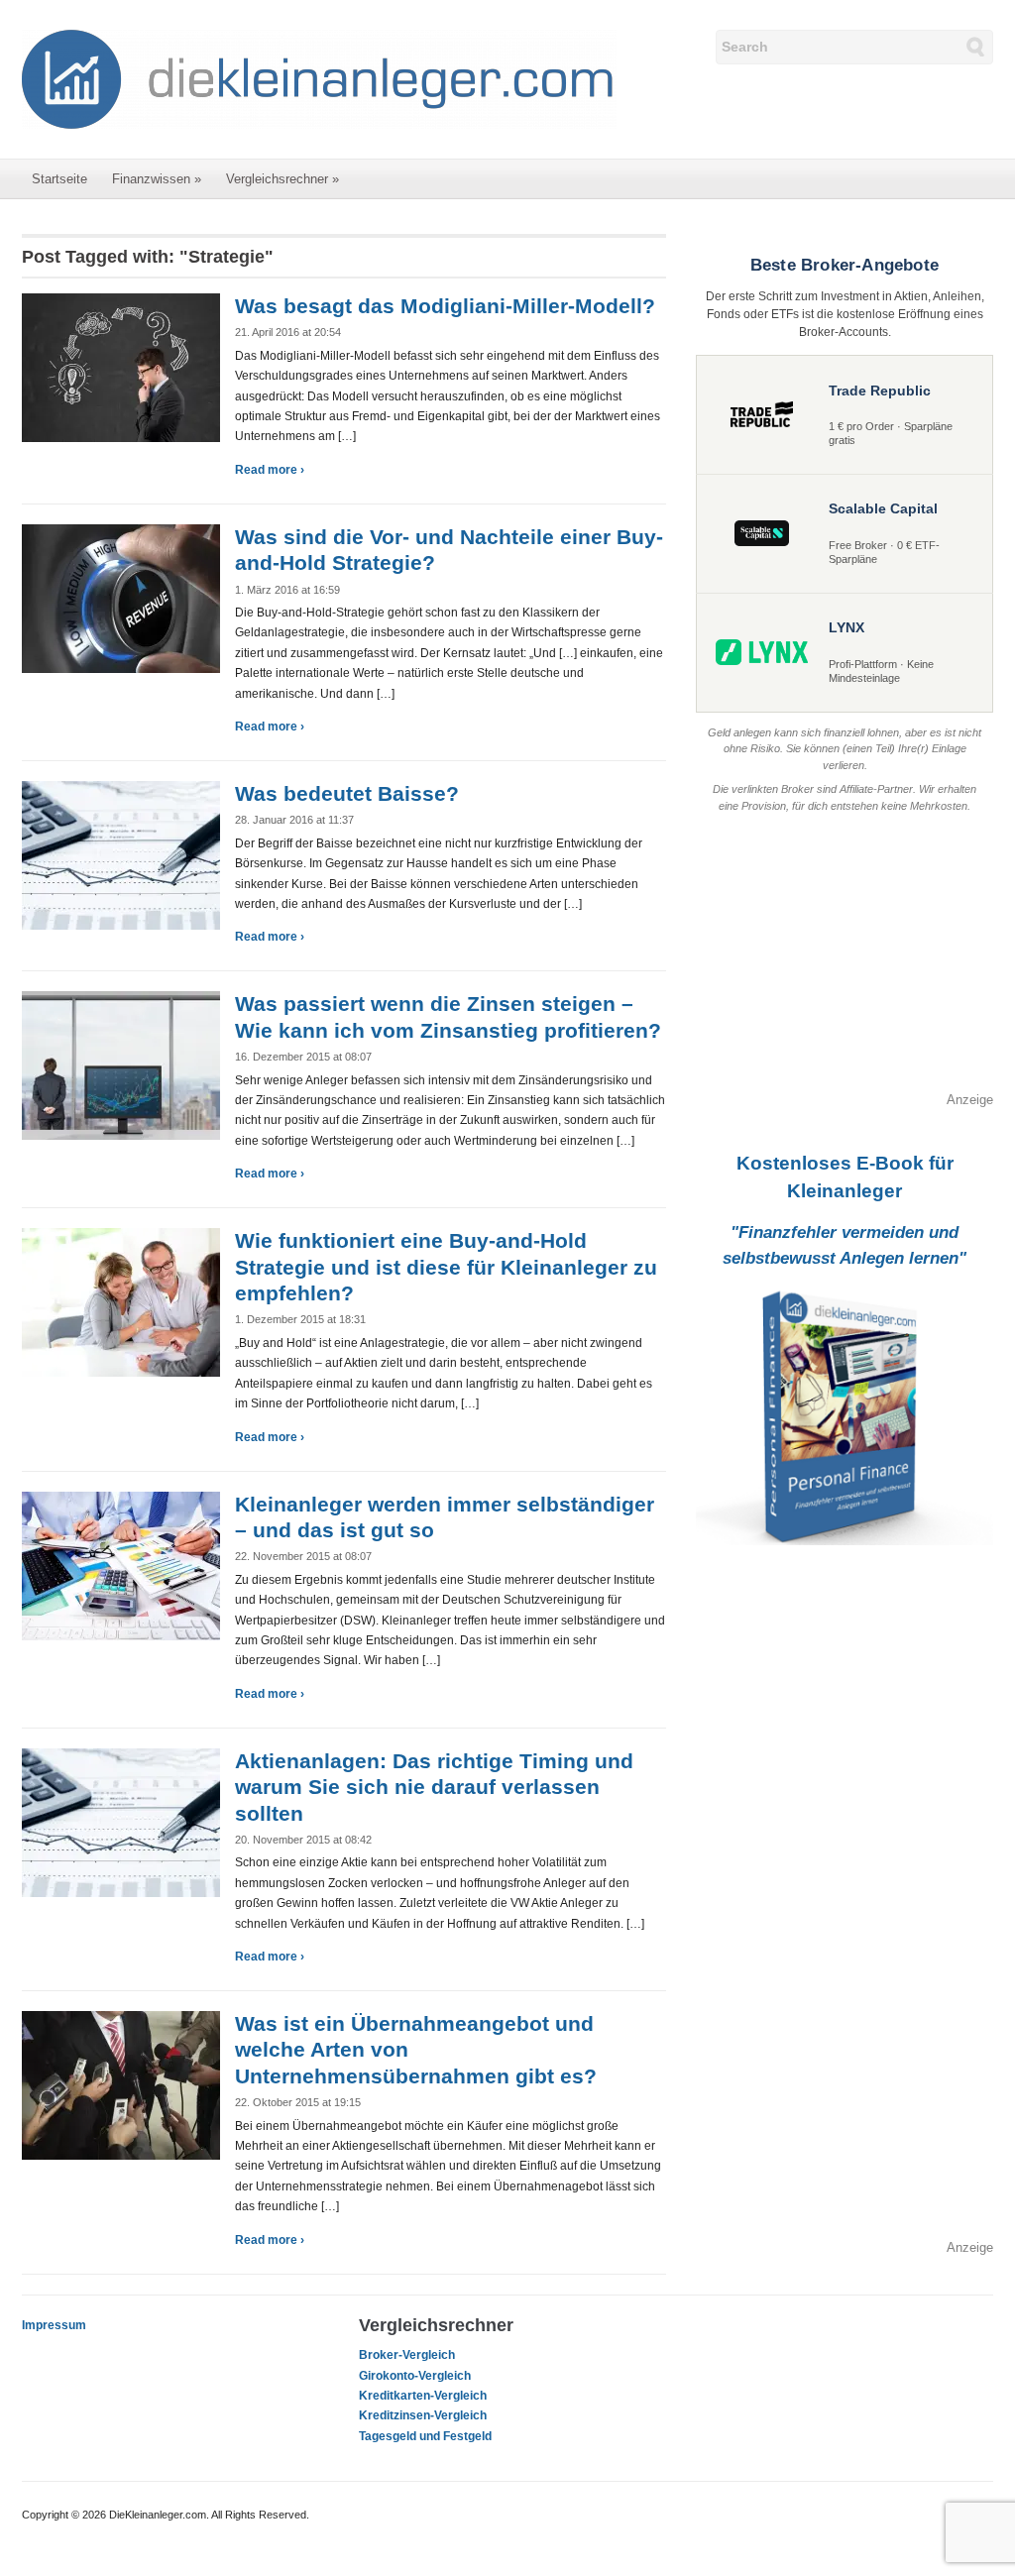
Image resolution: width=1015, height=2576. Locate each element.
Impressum (54, 2325)
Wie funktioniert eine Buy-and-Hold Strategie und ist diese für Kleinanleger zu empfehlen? (446, 1267)
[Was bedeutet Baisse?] (121, 854)
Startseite (59, 179)
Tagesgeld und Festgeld (425, 2436)
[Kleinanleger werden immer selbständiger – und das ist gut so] (121, 1564)
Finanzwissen (157, 179)
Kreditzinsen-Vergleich (423, 2415)
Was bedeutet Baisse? (347, 793)
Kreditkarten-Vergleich (423, 2396)
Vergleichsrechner (282, 179)
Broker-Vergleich (407, 2355)
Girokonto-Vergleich (415, 2376)
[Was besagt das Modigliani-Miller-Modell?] (121, 367)
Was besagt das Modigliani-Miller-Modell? (445, 306)
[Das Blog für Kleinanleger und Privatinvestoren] (319, 78)
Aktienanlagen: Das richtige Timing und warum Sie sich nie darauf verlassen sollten (434, 1787)
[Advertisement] (845, 966)
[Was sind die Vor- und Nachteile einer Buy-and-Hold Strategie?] (121, 597)
